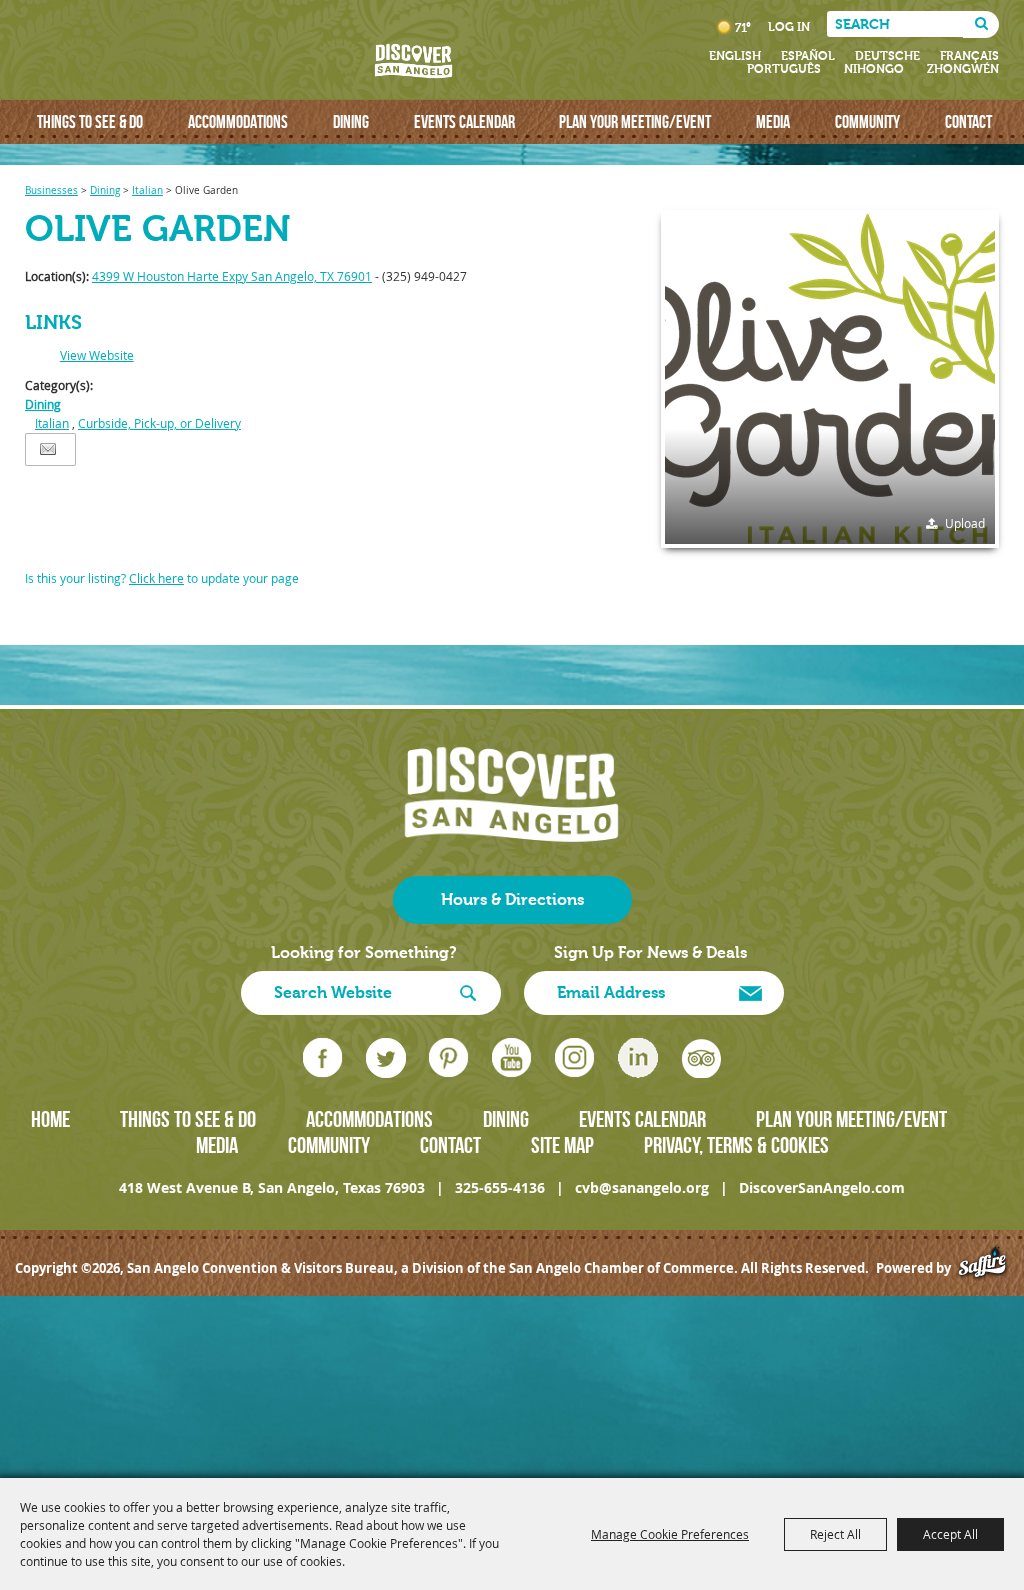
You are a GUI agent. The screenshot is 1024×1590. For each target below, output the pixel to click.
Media (773, 121)
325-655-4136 (500, 1187)
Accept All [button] (950, 1534)
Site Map (562, 1145)
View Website (97, 355)
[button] (830, 379)
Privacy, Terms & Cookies (736, 1145)
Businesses (51, 190)
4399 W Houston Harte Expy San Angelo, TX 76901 (232, 276)
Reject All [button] (835, 1534)
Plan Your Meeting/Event (635, 121)
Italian (147, 190)
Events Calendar (464, 121)
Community (867, 121)
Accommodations (238, 121)
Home (50, 1119)
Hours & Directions (512, 900)
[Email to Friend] (48, 449)
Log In (789, 27)
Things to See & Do (90, 121)
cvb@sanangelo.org (642, 1187)
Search (981, 24)
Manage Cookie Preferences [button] (670, 1534)
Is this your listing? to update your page (162, 578)
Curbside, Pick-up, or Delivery (159, 423)
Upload (965, 523)
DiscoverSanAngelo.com (822, 1187)
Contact (968, 121)
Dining (351, 121)
